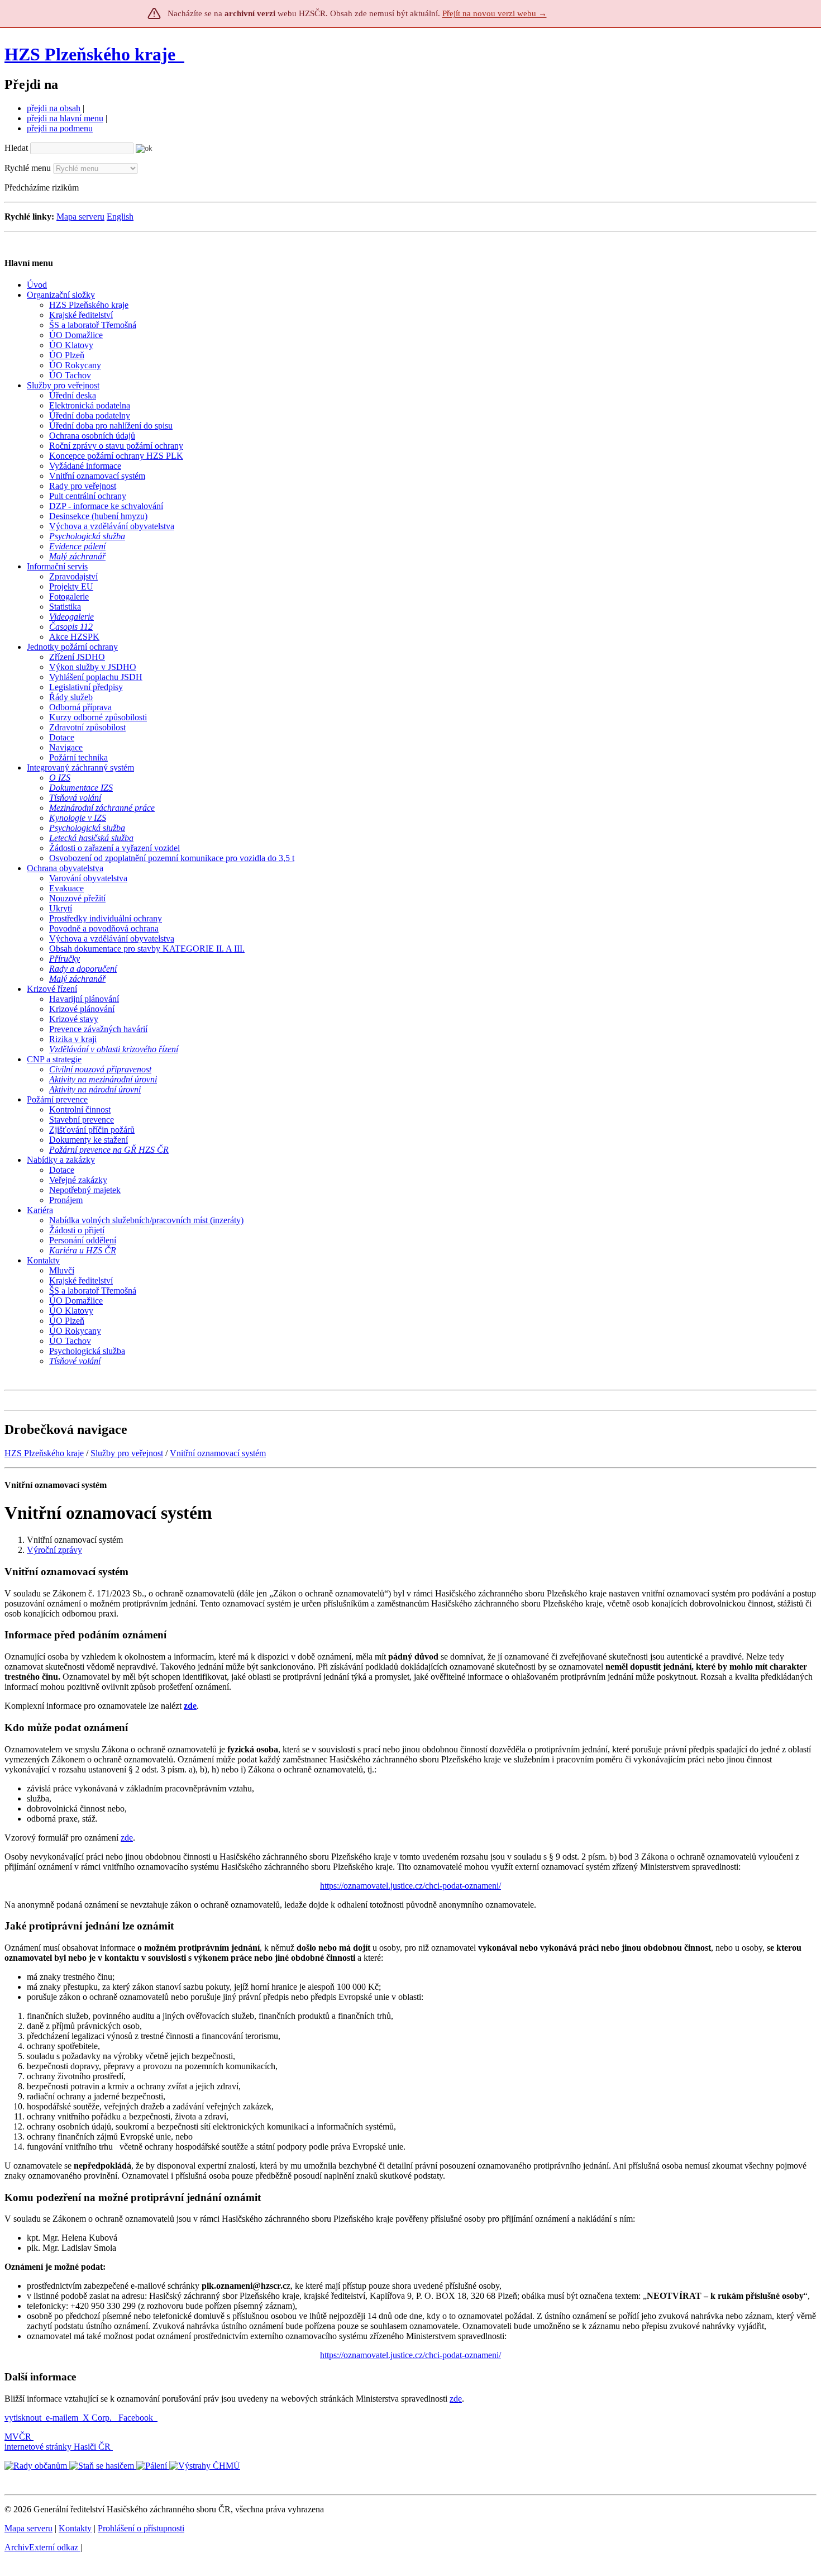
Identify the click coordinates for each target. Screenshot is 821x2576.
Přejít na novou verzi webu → (495, 13)
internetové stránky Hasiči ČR (58, 2447)
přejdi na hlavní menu (65, 118)
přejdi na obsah (54, 108)
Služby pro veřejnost (127, 1453)
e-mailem (62, 2418)
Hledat (16, 148)
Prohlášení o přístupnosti (141, 2528)
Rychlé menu (28, 168)
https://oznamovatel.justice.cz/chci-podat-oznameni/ (410, 1886)
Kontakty (75, 2528)
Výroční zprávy (54, 1550)
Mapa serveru (80, 217)
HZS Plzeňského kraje (90, 54)
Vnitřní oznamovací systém (218, 1453)
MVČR (18, 2437)
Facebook (137, 2418)
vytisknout (23, 2418)
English (120, 217)
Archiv (41, 2547)
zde (127, 1838)
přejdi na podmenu (60, 128)
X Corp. (98, 2418)
